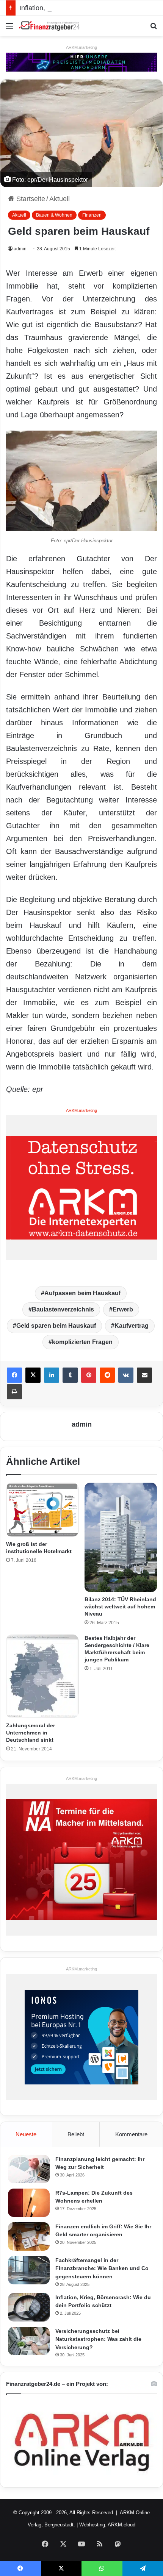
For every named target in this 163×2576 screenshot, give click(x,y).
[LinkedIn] (52, 1375)
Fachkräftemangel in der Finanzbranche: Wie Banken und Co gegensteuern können (102, 2268)
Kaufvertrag (132, 1326)
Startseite (30, 199)
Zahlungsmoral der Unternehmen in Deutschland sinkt (31, 1733)
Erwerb (123, 1309)
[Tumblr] (70, 1375)
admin (20, 249)
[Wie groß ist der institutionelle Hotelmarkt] (42, 1510)
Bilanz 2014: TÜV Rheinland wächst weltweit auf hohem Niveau (120, 1606)
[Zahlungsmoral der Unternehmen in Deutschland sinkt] (42, 1676)
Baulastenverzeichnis (63, 1309)
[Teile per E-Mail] (144, 1375)
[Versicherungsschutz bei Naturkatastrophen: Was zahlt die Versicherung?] (29, 2341)
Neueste (26, 2134)
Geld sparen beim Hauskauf (56, 1326)
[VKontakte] (126, 1375)
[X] (33, 1375)
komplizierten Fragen (82, 1342)
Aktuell (60, 199)
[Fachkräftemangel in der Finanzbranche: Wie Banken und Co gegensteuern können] (29, 2270)
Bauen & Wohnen (54, 215)
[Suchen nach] (154, 29)
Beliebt (76, 2134)
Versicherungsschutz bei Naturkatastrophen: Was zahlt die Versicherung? (98, 2339)
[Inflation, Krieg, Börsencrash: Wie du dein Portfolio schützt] (29, 2307)
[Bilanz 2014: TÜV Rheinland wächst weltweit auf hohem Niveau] (121, 1538)
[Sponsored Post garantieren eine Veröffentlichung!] (81, 62)
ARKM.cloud (121, 2525)
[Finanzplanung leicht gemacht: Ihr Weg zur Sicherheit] (29, 2169)
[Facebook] (14, 1375)
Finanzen (92, 215)
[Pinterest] (89, 1375)
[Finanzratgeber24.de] (49, 26)
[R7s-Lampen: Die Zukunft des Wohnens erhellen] (29, 2203)
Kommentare (131, 2134)
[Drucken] (14, 1392)
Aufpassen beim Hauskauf (82, 1293)
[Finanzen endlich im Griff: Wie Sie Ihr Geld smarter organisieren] (29, 2236)
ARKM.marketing (81, 47)
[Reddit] (107, 1375)
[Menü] (9, 29)
